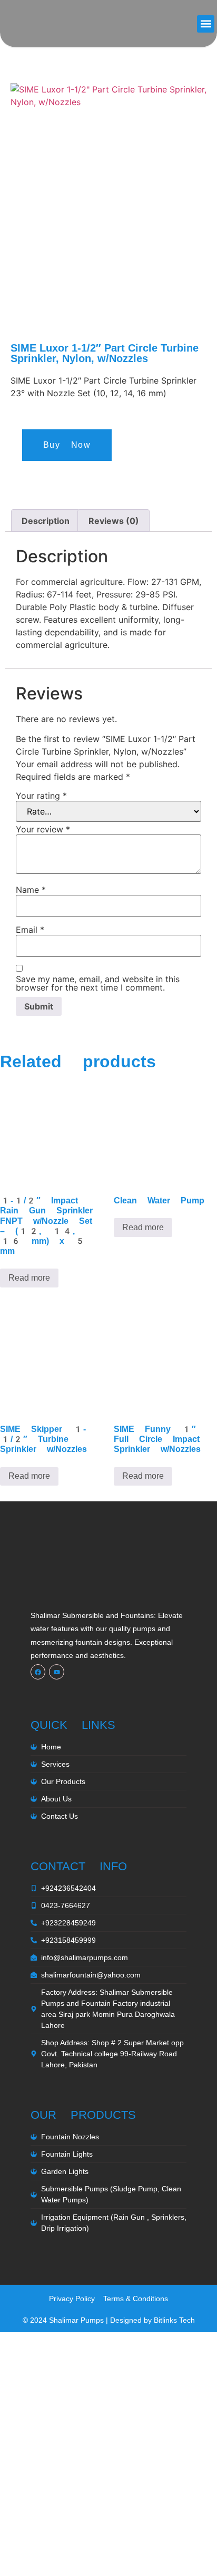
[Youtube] (57, 1672)
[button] (206, 24)
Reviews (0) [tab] (114, 521)
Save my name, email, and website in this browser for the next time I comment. (98, 983)
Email (30, 930)
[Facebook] (38, 1672)
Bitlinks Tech (174, 2320)
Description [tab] (46, 521)
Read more (29, 1278)
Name (31, 890)
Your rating (41, 796)
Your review (43, 829)
